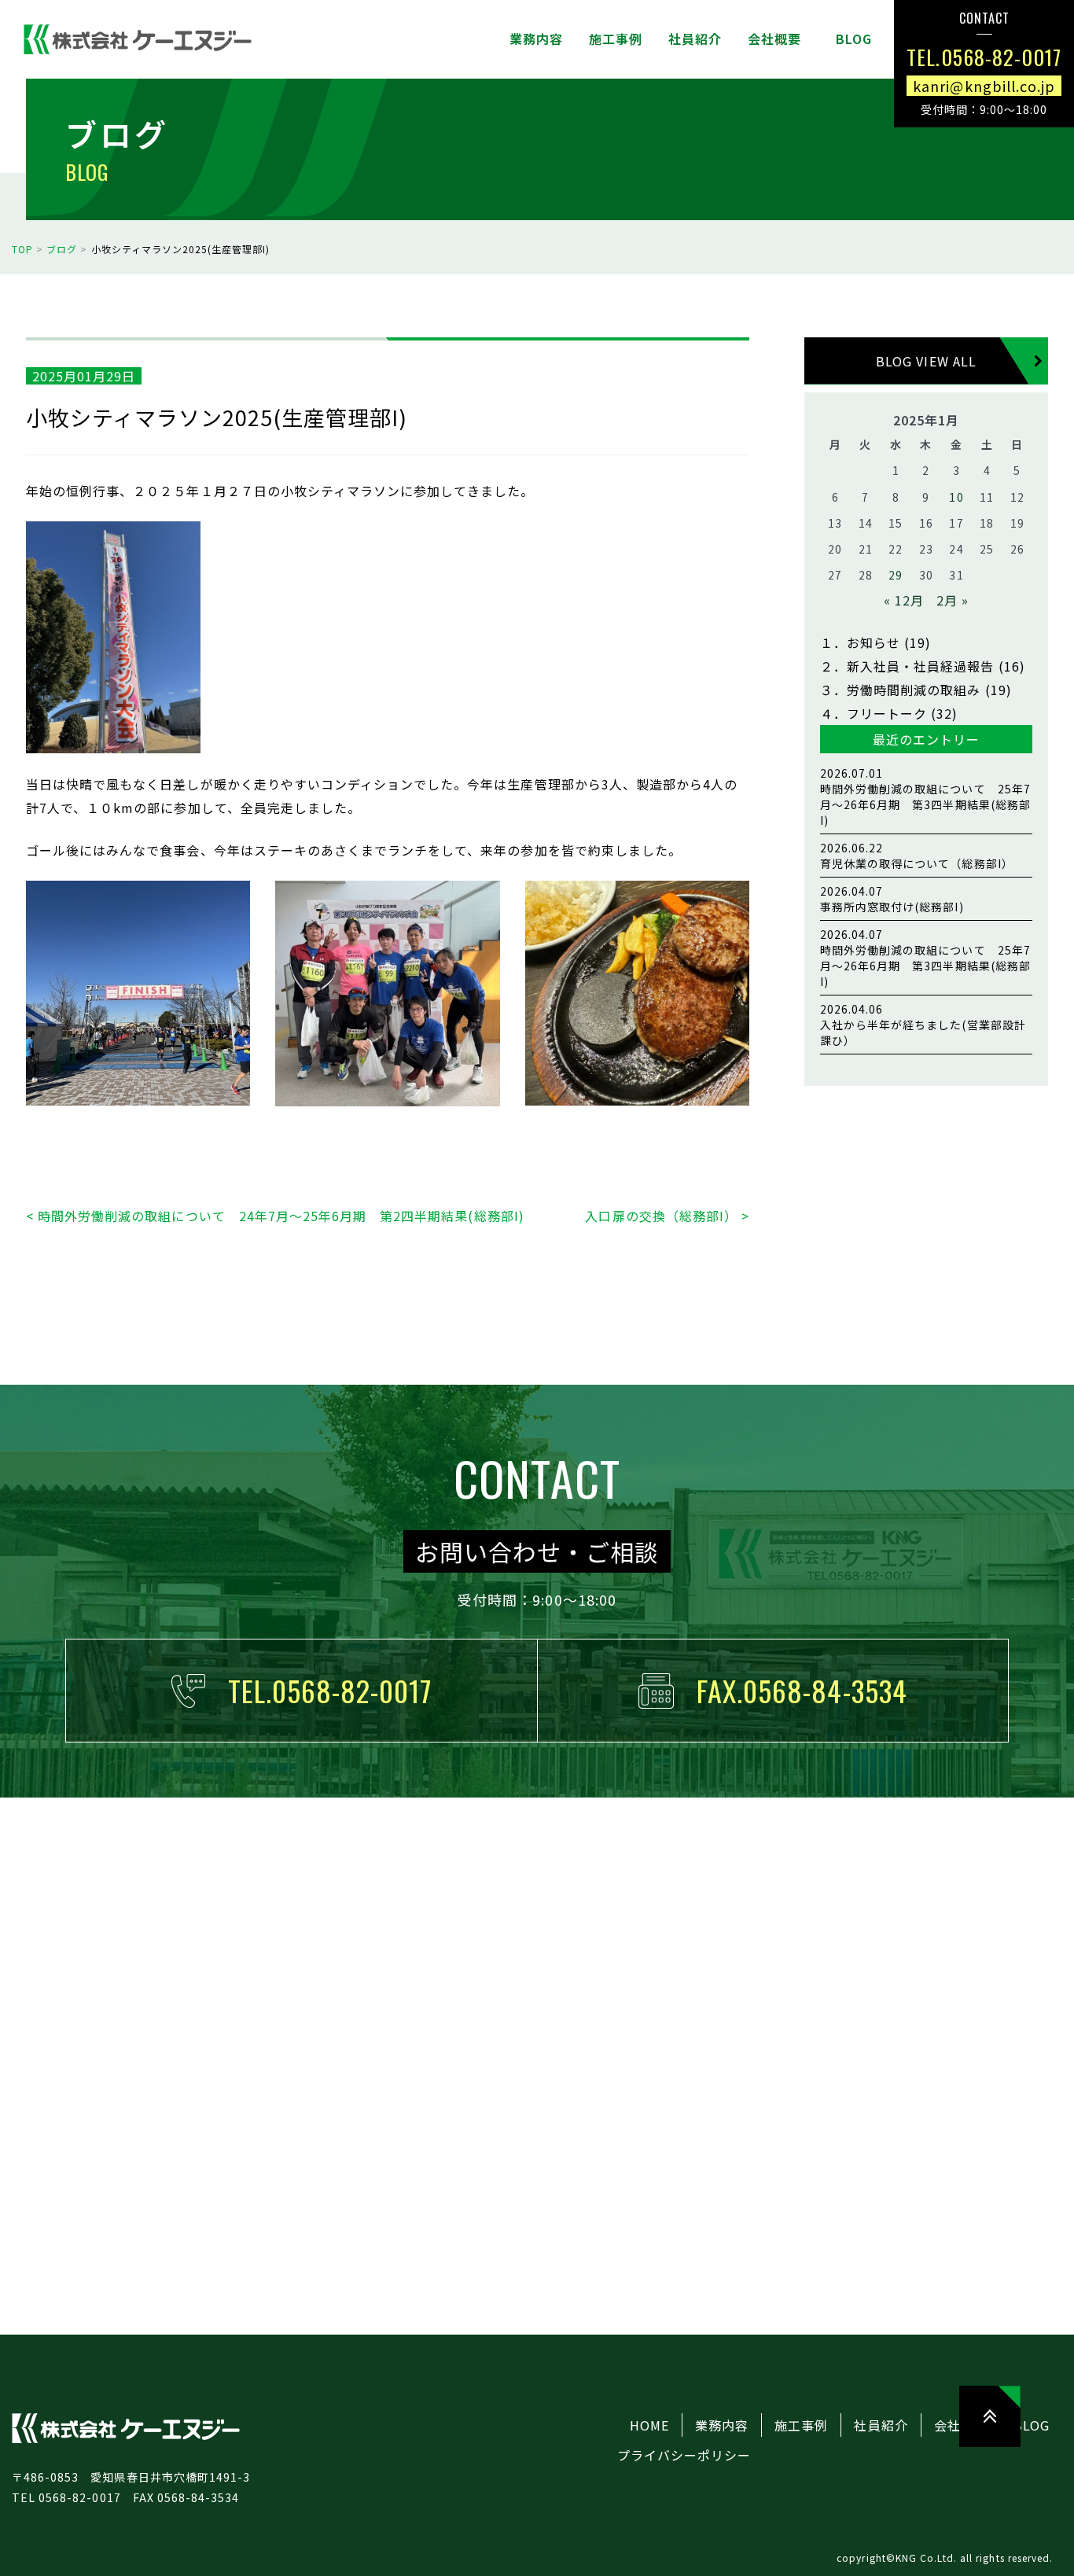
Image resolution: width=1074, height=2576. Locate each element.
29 (896, 575)
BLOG (1032, 2425)
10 (956, 497)
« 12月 (904, 600)
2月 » (953, 600)
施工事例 (801, 2425)
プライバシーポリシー (684, 2455)
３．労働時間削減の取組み (900, 690)
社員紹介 (881, 2425)
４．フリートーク (874, 713)
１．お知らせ (860, 642)
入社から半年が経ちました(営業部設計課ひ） (923, 1025)
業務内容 (722, 2425)
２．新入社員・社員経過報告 (907, 666)
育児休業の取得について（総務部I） (917, 856)
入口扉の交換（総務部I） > (667, 1216)
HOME (649, 2425)
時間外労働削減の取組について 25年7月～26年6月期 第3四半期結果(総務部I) (925, 797)
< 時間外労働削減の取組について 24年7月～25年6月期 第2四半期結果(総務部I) (275, 1216)
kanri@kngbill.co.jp (984, 85)
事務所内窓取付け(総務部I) (892, 899)
